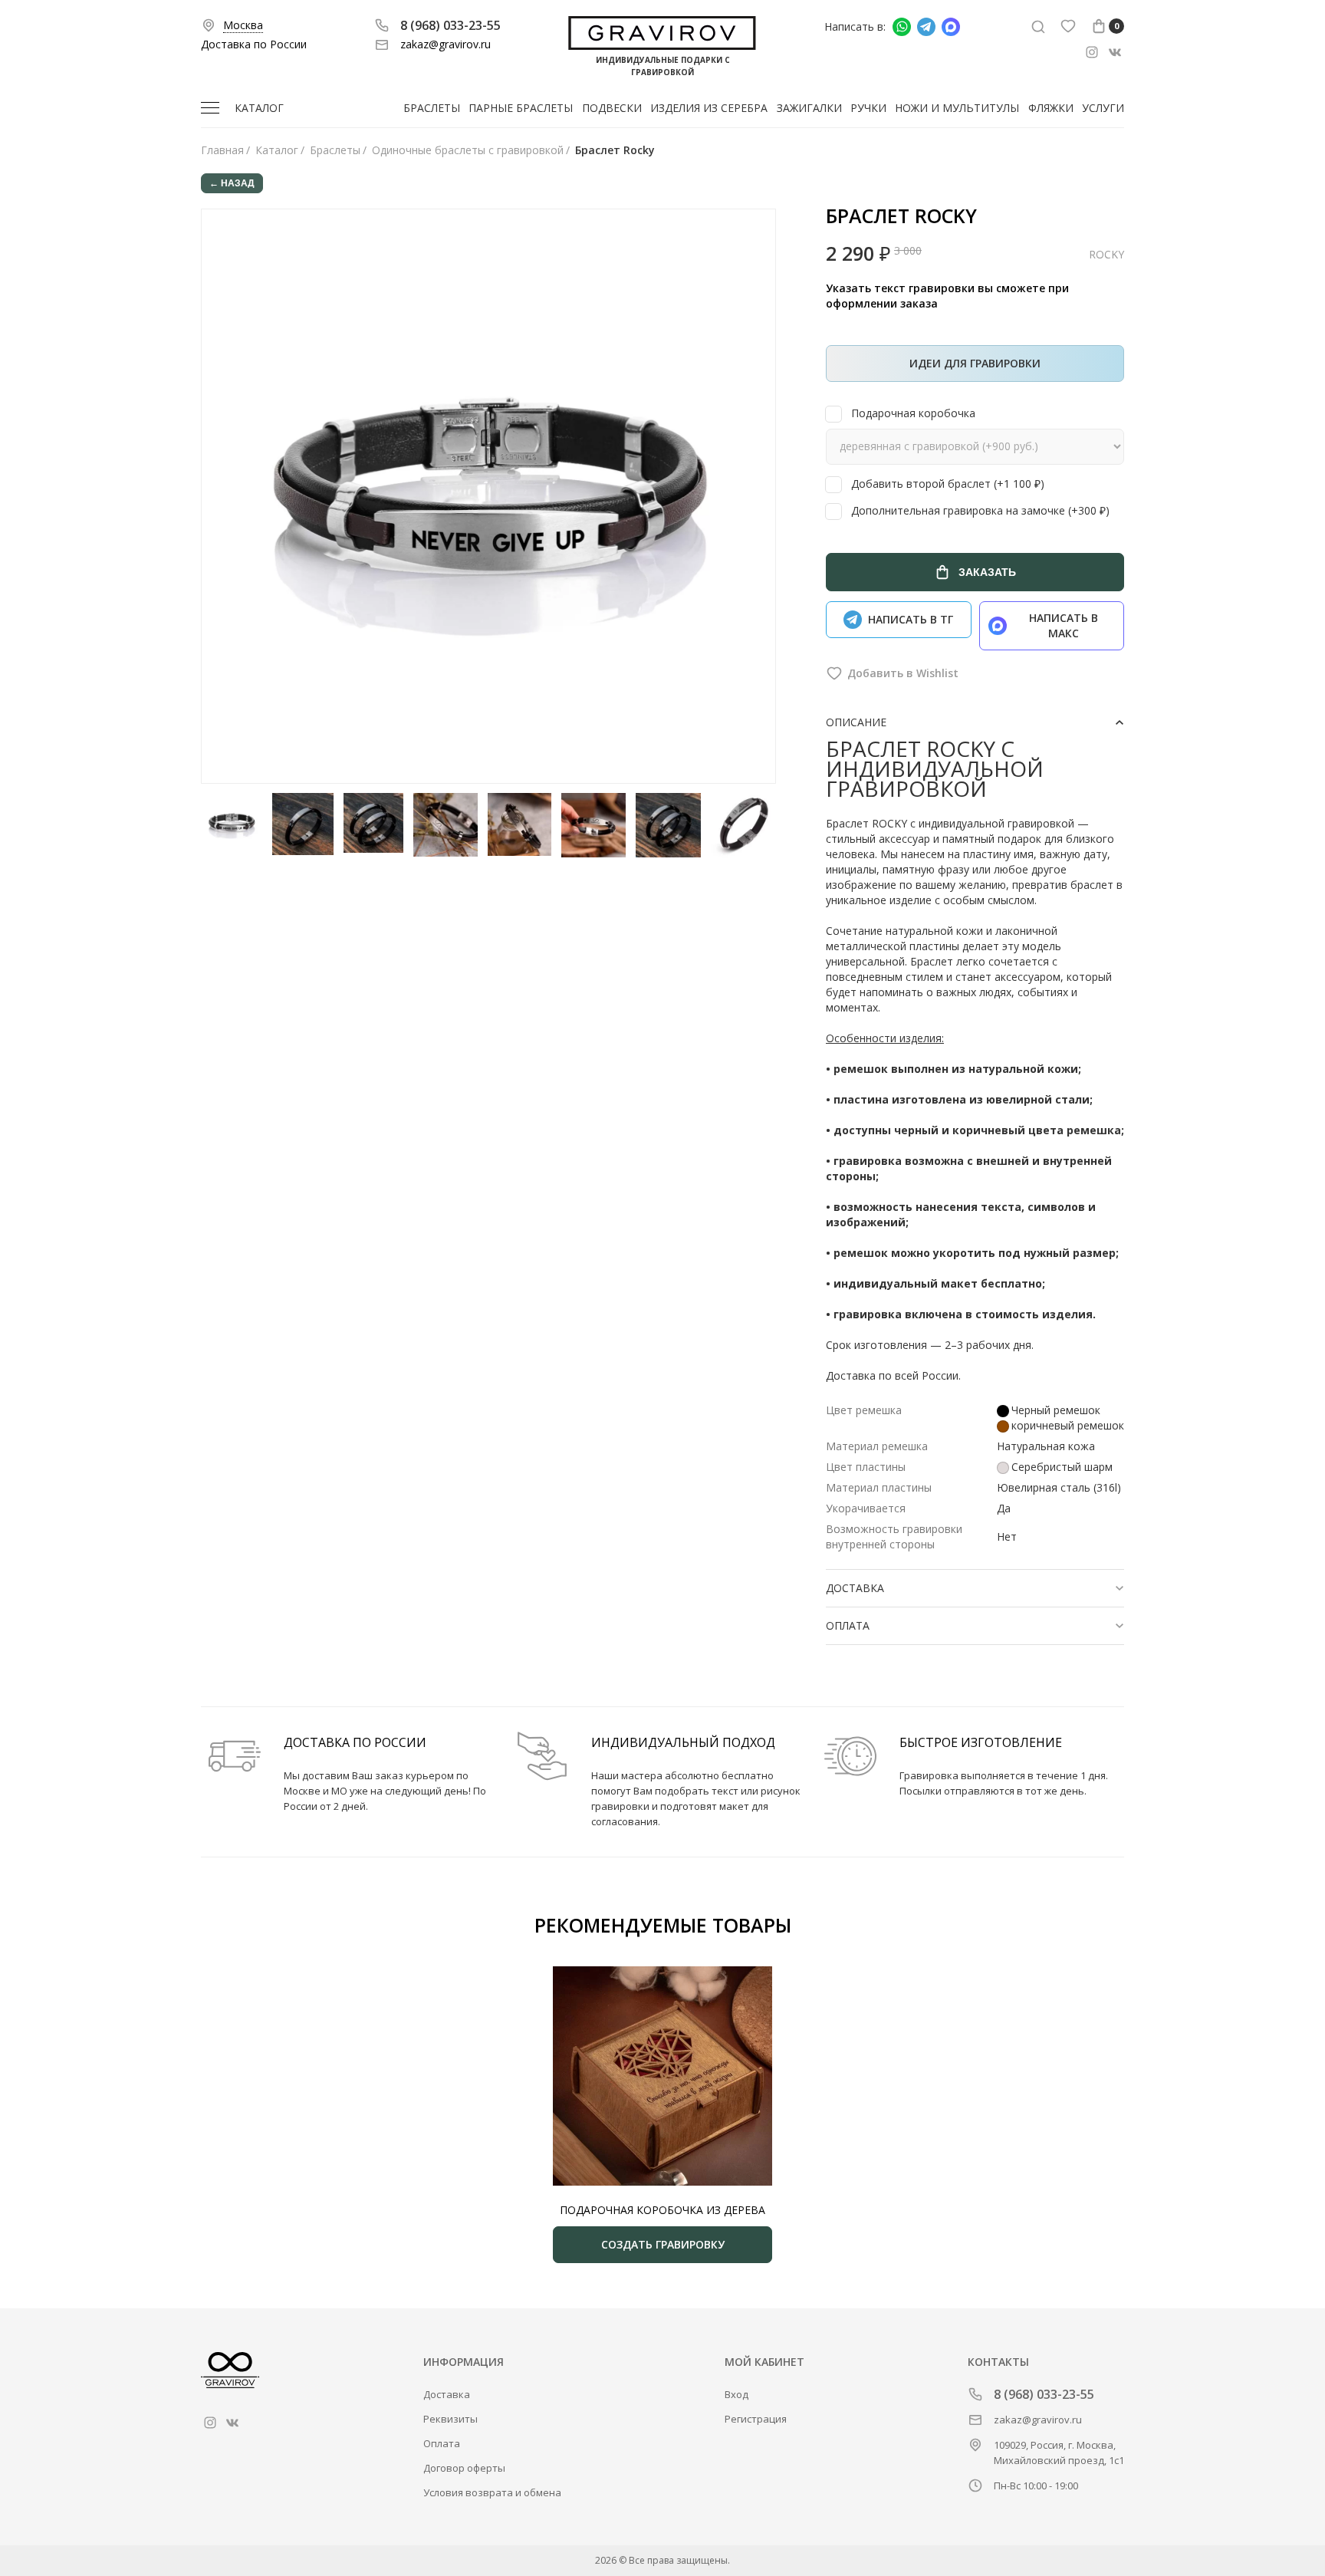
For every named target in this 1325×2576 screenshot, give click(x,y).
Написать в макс (1064, 625)
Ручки (868, 108)
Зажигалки (809, 108)
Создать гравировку (663, 2244)
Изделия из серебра (709, 108)
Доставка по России (254, 44)
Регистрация (756, 2419)
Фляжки (1051, 108)
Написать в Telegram (926, 27)
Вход (736, 2394)
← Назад (232, 183)
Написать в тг (911, 619)
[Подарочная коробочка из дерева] (662, 2076)
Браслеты (432, 108)
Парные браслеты (521, 108)
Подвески (612, 108)
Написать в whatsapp (902, 27)
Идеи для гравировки (975, 363)
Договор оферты (464, 2468)
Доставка (447, 2394)
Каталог (259, 108)
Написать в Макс (951, 27)
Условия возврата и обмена (492, 2492)
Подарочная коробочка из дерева (662, 2210)
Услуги (1103, 108)
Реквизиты (450, 2419)
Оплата (442, 2443)
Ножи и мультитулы (957, 108)
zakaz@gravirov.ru (446, 44)
